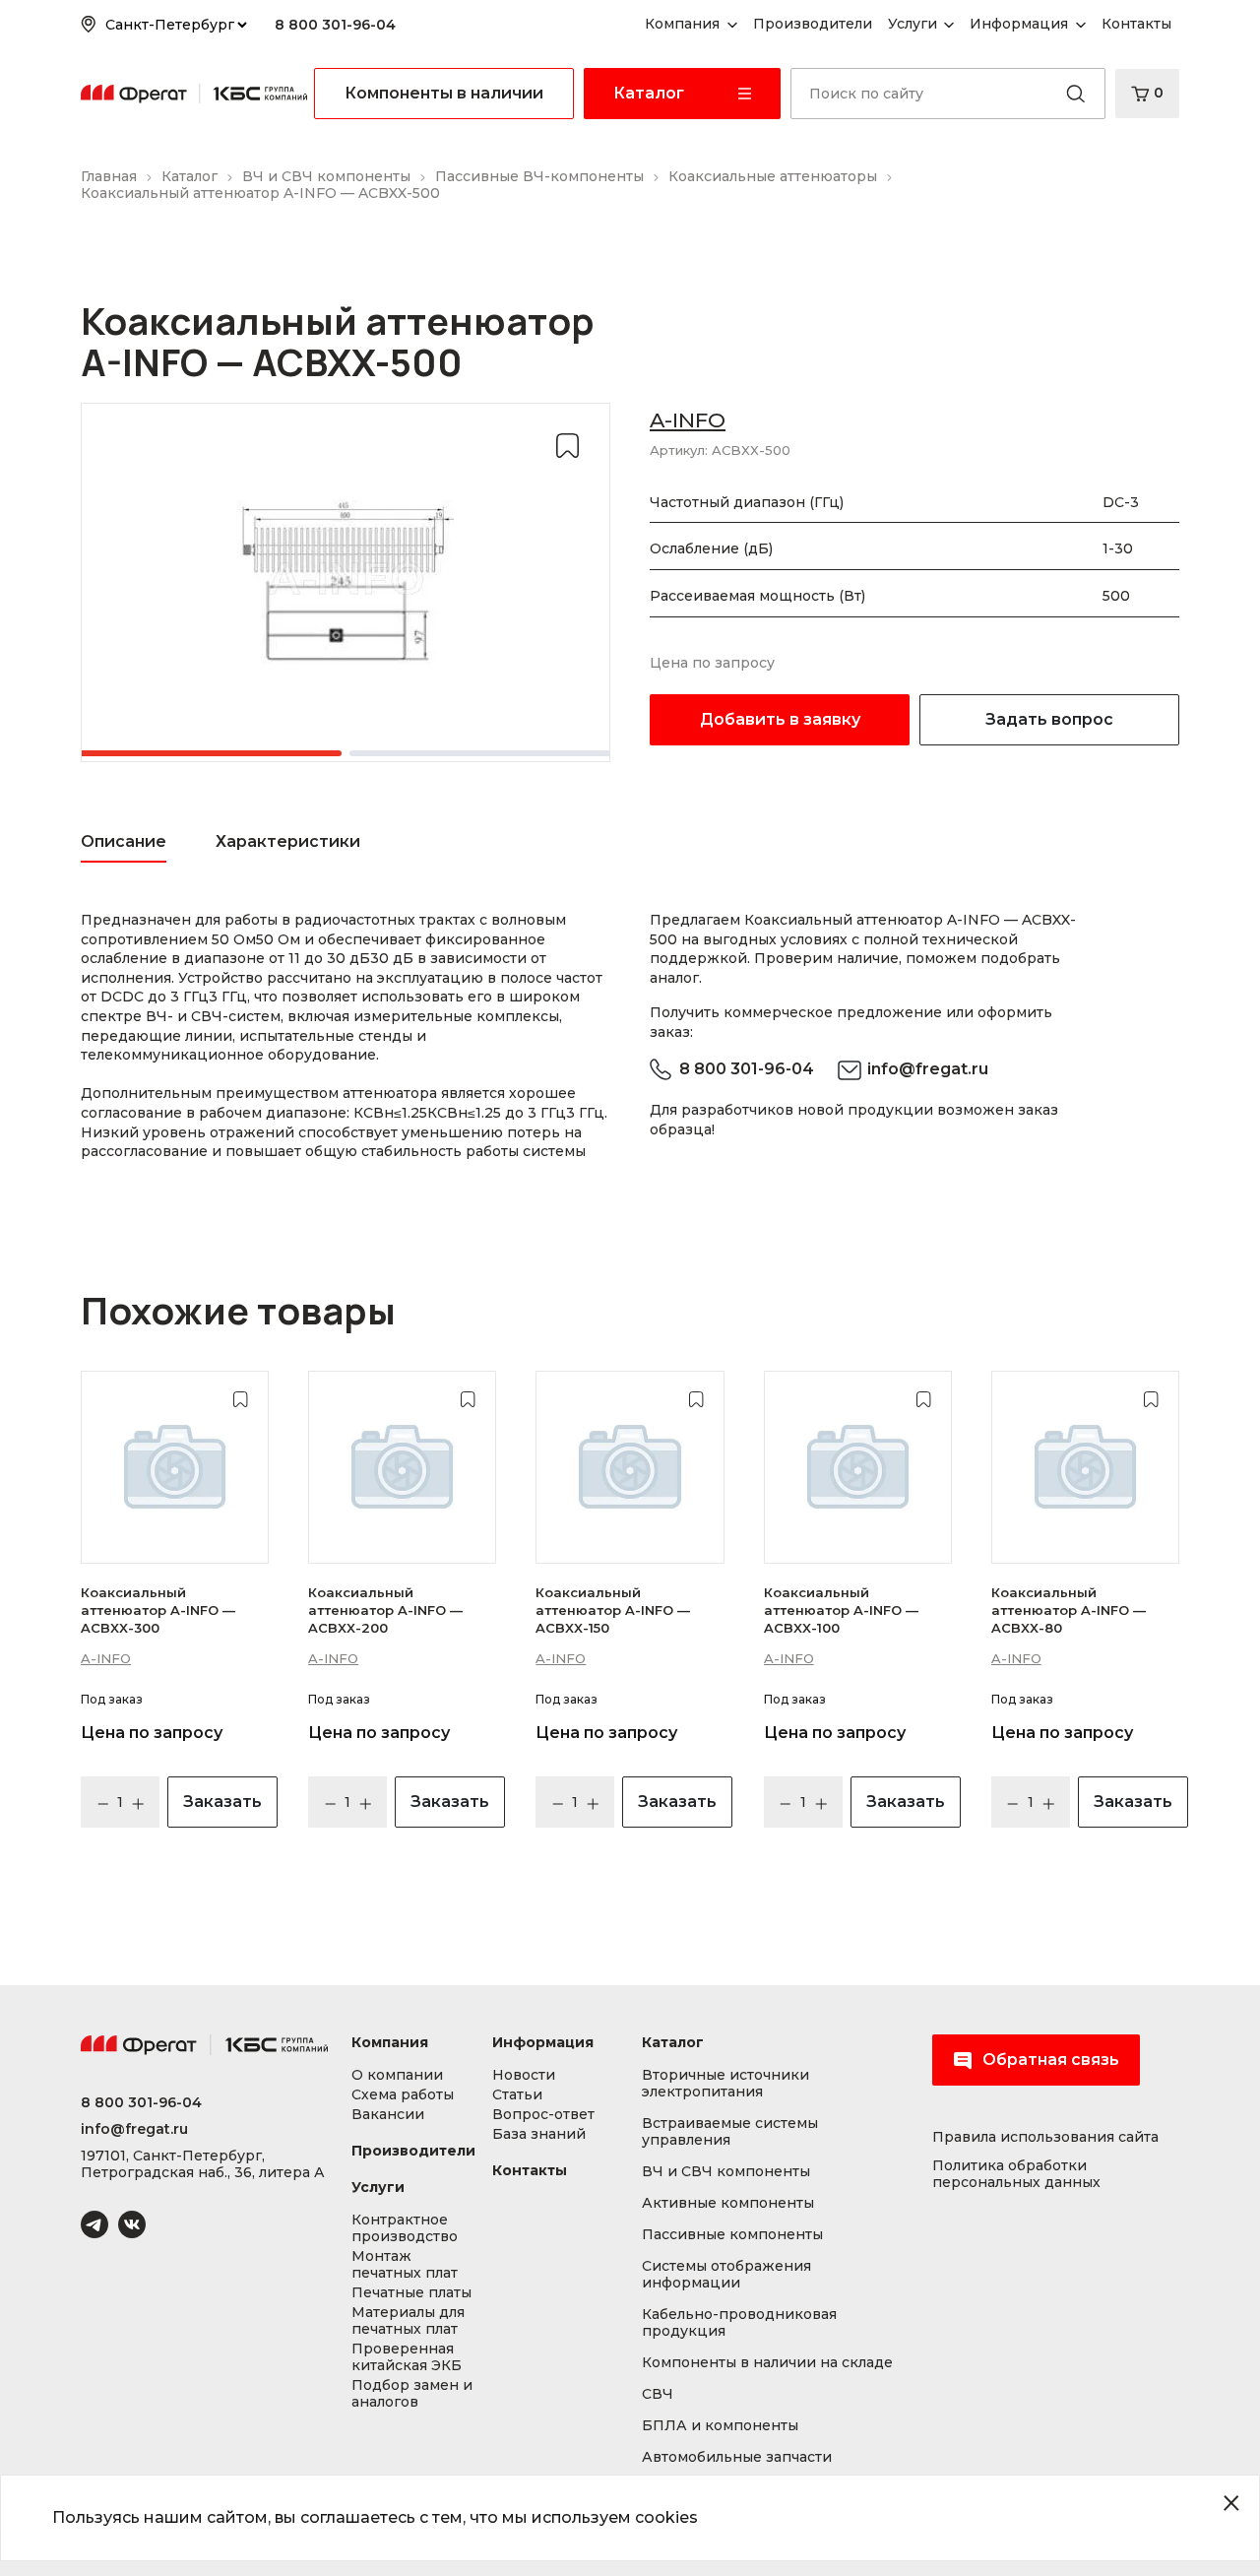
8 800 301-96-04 (335, 25)
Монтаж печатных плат (405, 2265)
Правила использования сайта (1045, 2137)
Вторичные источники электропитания (725, 2084)
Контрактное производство (405, 2228)
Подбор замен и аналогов (412, 2394)
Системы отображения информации (726, 2275)
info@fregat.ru (928, 1069)
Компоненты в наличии (444, 93)
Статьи (517, 2095)
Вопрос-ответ (543, 2115)
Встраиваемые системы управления (730, 2132)
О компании (397, 2075)
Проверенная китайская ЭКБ (407, 2357)
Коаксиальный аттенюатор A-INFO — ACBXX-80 (1069, 1610)
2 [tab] (492, 753)
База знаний (539, 2134)
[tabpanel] (346, 582)
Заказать (222, 1802)
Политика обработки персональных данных (1016, 2174)
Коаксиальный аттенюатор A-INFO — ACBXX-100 (841, 1610)
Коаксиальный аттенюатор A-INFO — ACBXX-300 (158, 1610)
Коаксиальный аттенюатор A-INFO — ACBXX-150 (613, 1610)
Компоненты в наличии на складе (767, 2363)
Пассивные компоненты (732, 2235)
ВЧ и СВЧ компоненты (726, 2172)
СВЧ (658, 2394)
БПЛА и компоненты (720, 2426)
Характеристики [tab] (288, 841)
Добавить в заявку (780, 719)
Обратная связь (1051, 2060)
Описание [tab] (124, 841)
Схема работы (403, 2095)
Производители (413, 2151)
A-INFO (688, 420)
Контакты (530, 2171)
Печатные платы (411, 2293)
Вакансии (388, 2115)
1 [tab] (199, 753)
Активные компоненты (728, 2203)
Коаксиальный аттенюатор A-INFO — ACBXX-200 (385, 1610)
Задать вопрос (1049, 719)
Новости (524, 2075)
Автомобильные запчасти (737, 2457)
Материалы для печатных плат (408, 2321)
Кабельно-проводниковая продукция (739, 2323)
